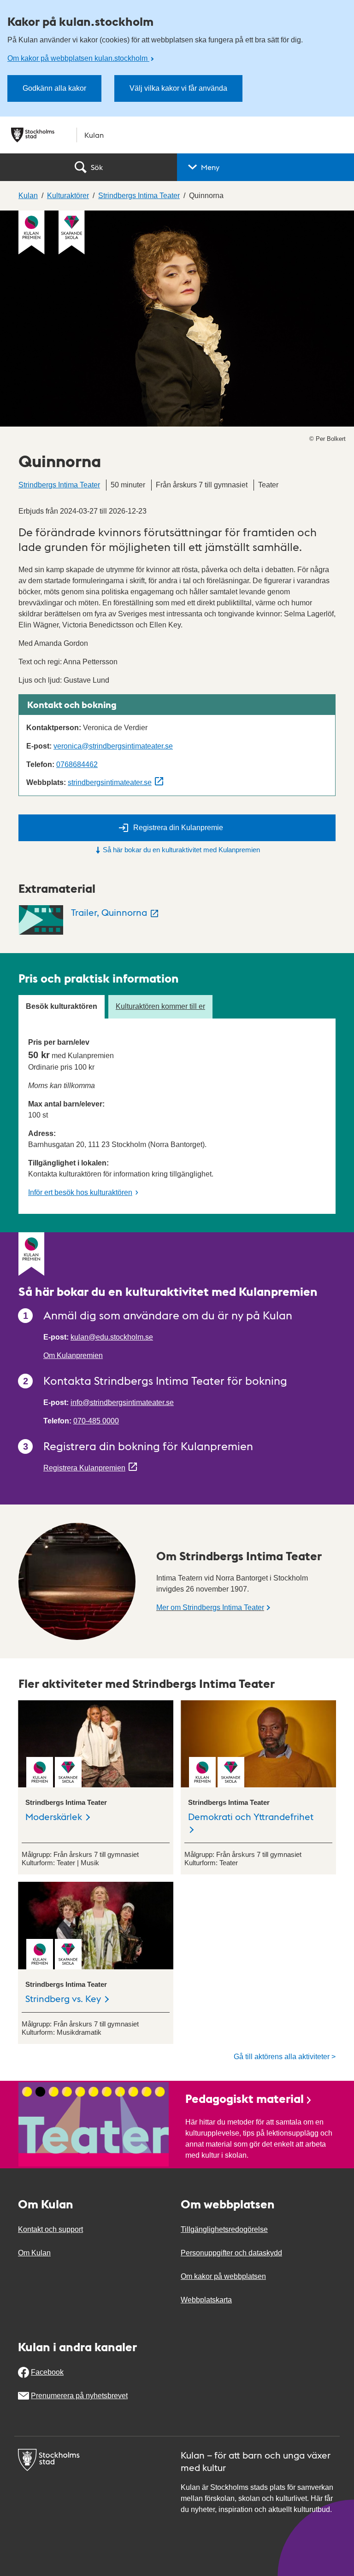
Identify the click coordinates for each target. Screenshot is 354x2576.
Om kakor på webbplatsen (223, 2276)
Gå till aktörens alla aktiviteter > (285, 2057)
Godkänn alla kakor (54, 88)
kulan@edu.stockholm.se (112, 1337)
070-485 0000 (96, 1421)
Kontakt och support (50, 2229)
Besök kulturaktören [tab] (62, 1006)
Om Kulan (34, 2253)
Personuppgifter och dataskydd (231, 2253)
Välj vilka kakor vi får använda (178, 88)
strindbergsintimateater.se (110, 782)
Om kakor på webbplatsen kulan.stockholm (78, 58)
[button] (265, 167)
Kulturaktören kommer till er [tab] (160, 1006)
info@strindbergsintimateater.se (122, 1402)
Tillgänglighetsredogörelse (224, 2229)
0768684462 (77, 764)
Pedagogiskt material (245, 2098)
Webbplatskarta (206, 2300)
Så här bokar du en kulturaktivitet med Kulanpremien (181, 850)
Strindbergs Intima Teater (59, 485)
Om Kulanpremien (73, 1355)
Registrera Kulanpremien (84, 1468)
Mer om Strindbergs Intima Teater (210, 1607)
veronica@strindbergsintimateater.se (113, 746)
